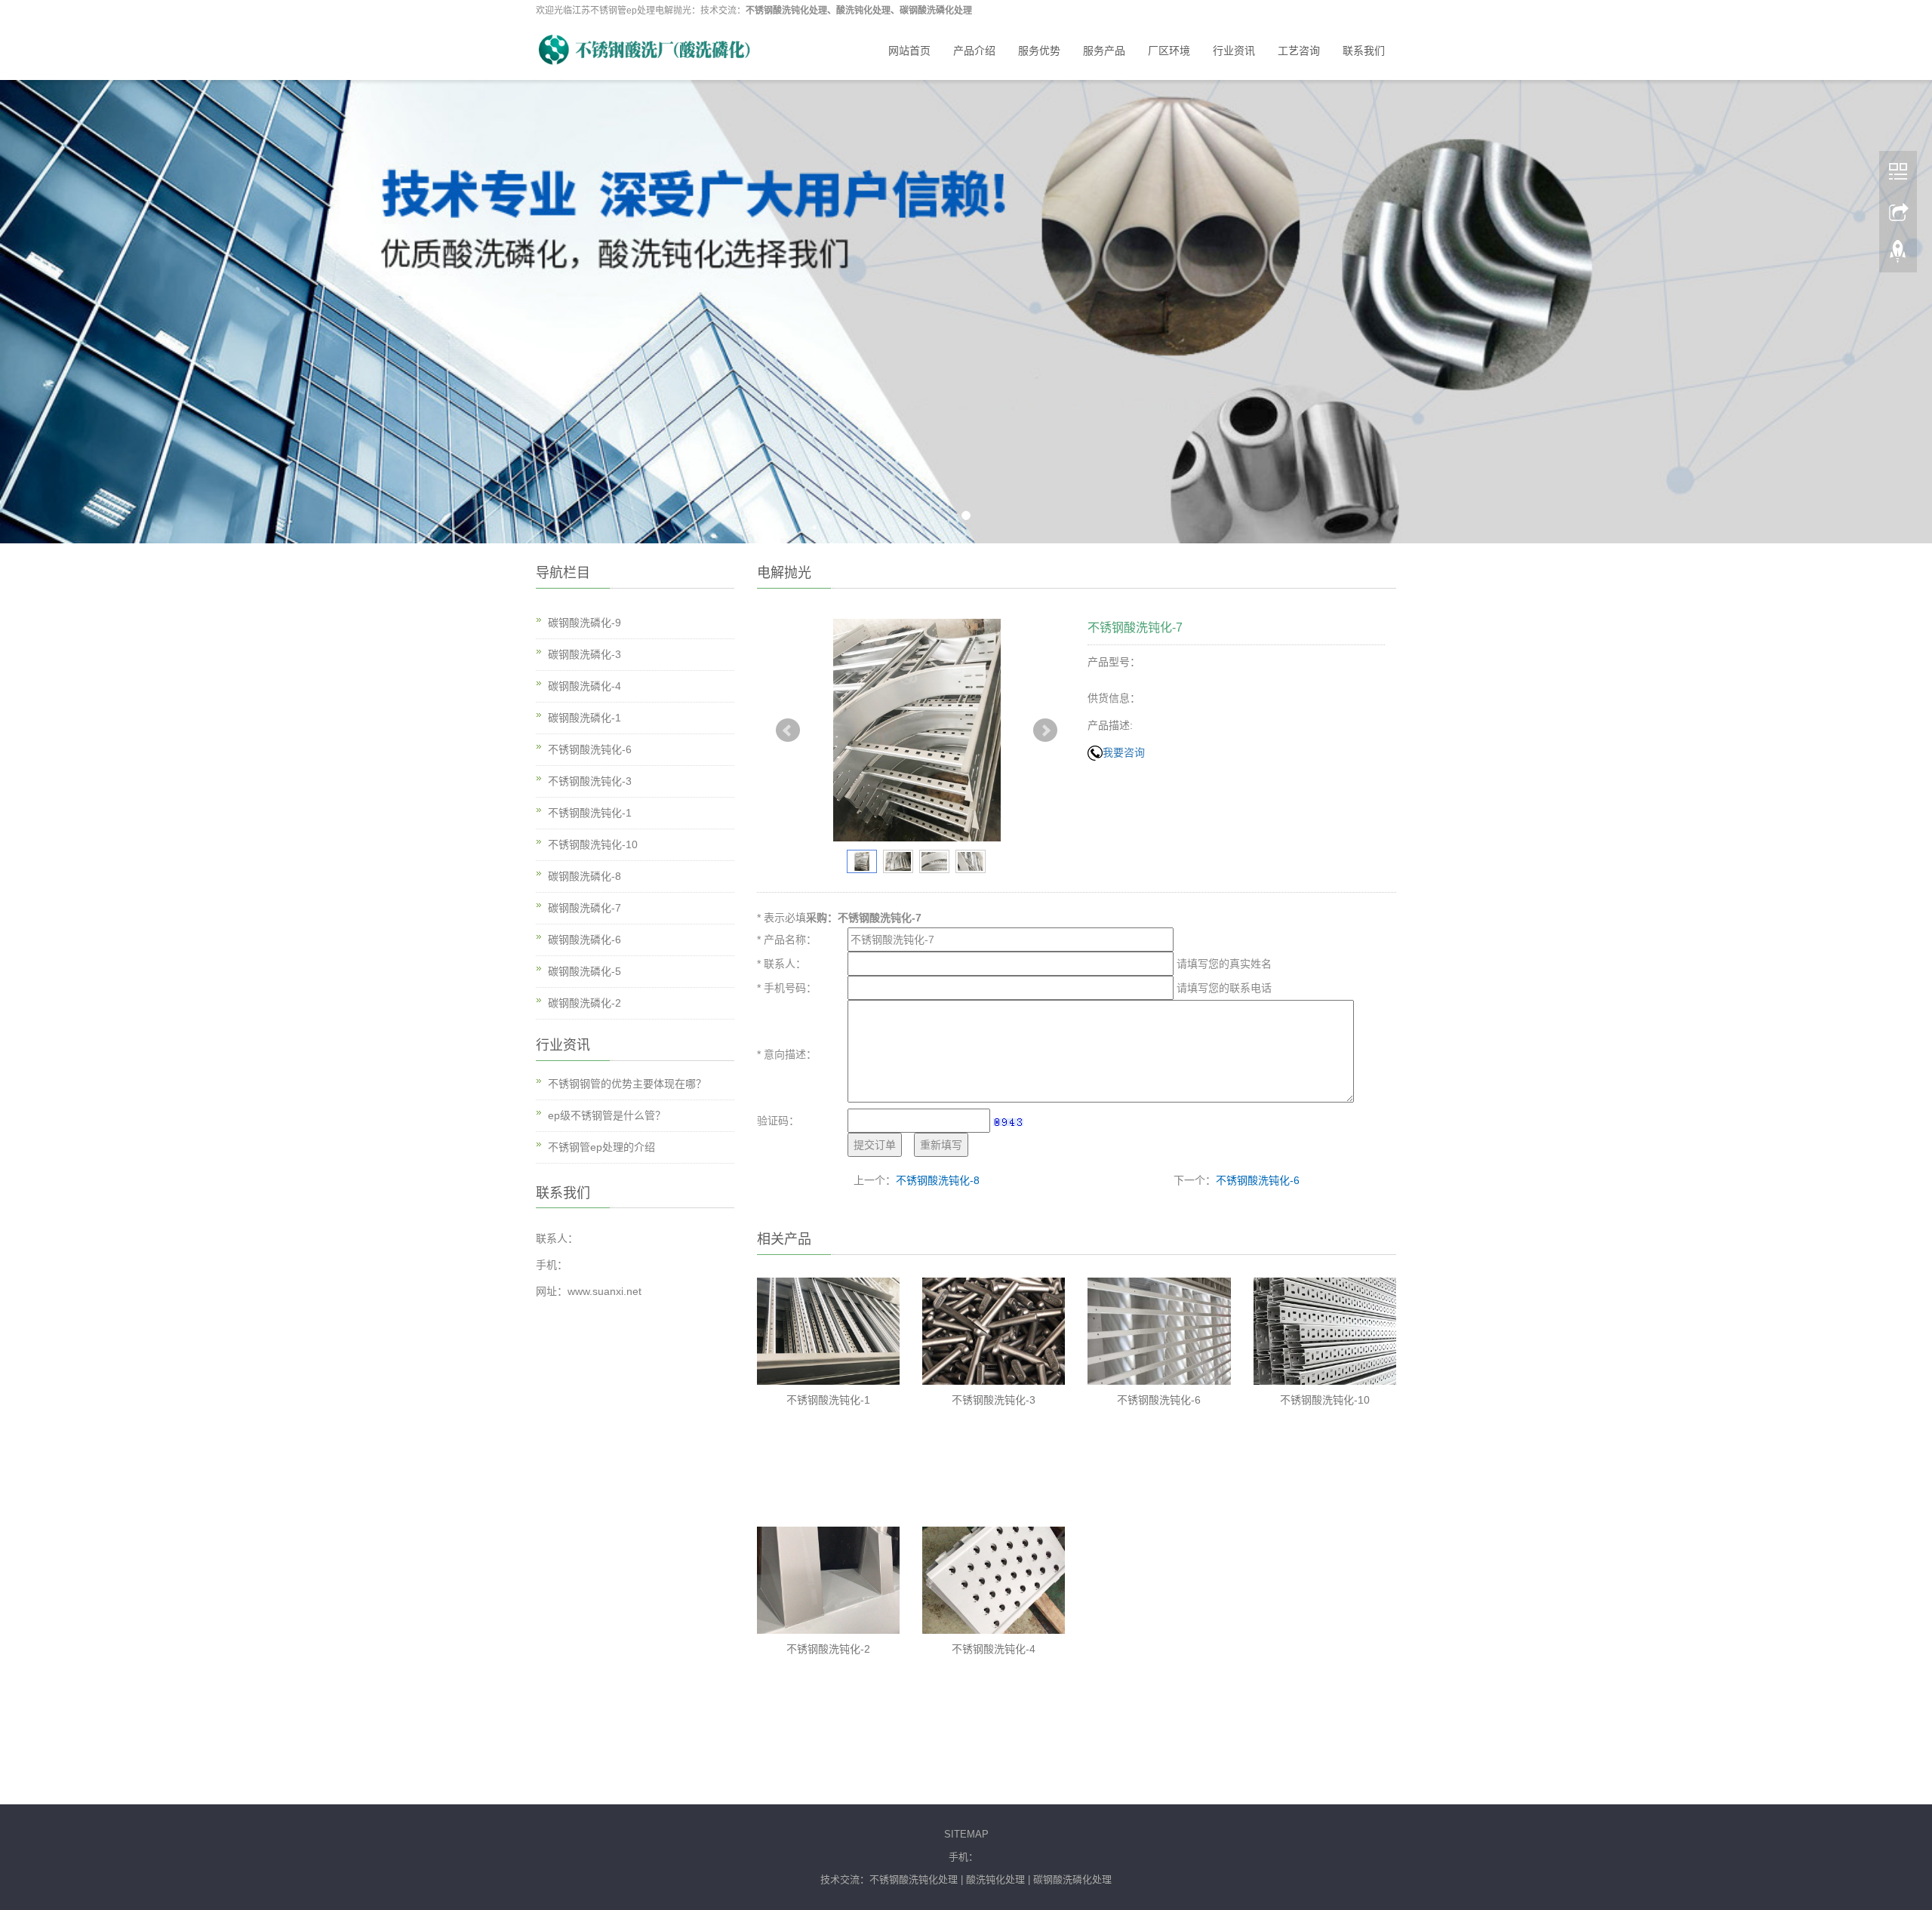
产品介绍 (974, 51)
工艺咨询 (1299, 51)
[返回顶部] (1898, 250)
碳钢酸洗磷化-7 (585, 908)
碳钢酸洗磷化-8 (585, 876)
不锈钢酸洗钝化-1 (828, 1400)
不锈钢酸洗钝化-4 (994, 1649)
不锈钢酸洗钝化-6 (1258, 1180)
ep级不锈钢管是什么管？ (607, 1115)
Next (1045, 730)
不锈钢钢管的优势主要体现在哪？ (627, 1084)
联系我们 (1364, 51)
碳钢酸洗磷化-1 (585, 718)
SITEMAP (966, 1834)
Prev (788, 730)
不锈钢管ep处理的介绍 (601, 1147)
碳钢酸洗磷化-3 (585, 654)
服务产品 (1104, 51)
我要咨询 (1124, 752)
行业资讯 (1234, 51)
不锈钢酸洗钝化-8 (938, 1180)
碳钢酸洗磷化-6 (585, 940)
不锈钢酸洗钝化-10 (1325, 1400)
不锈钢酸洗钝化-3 (994, 1400)
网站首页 (909, 51)
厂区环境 (1169, 51)
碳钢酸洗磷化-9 (585, 623)
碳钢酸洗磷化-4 (585, 686)
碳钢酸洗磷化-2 (585, 1003)
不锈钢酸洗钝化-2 (828, 1649)
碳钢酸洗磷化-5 (585, 971)
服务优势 (1039, 51)
